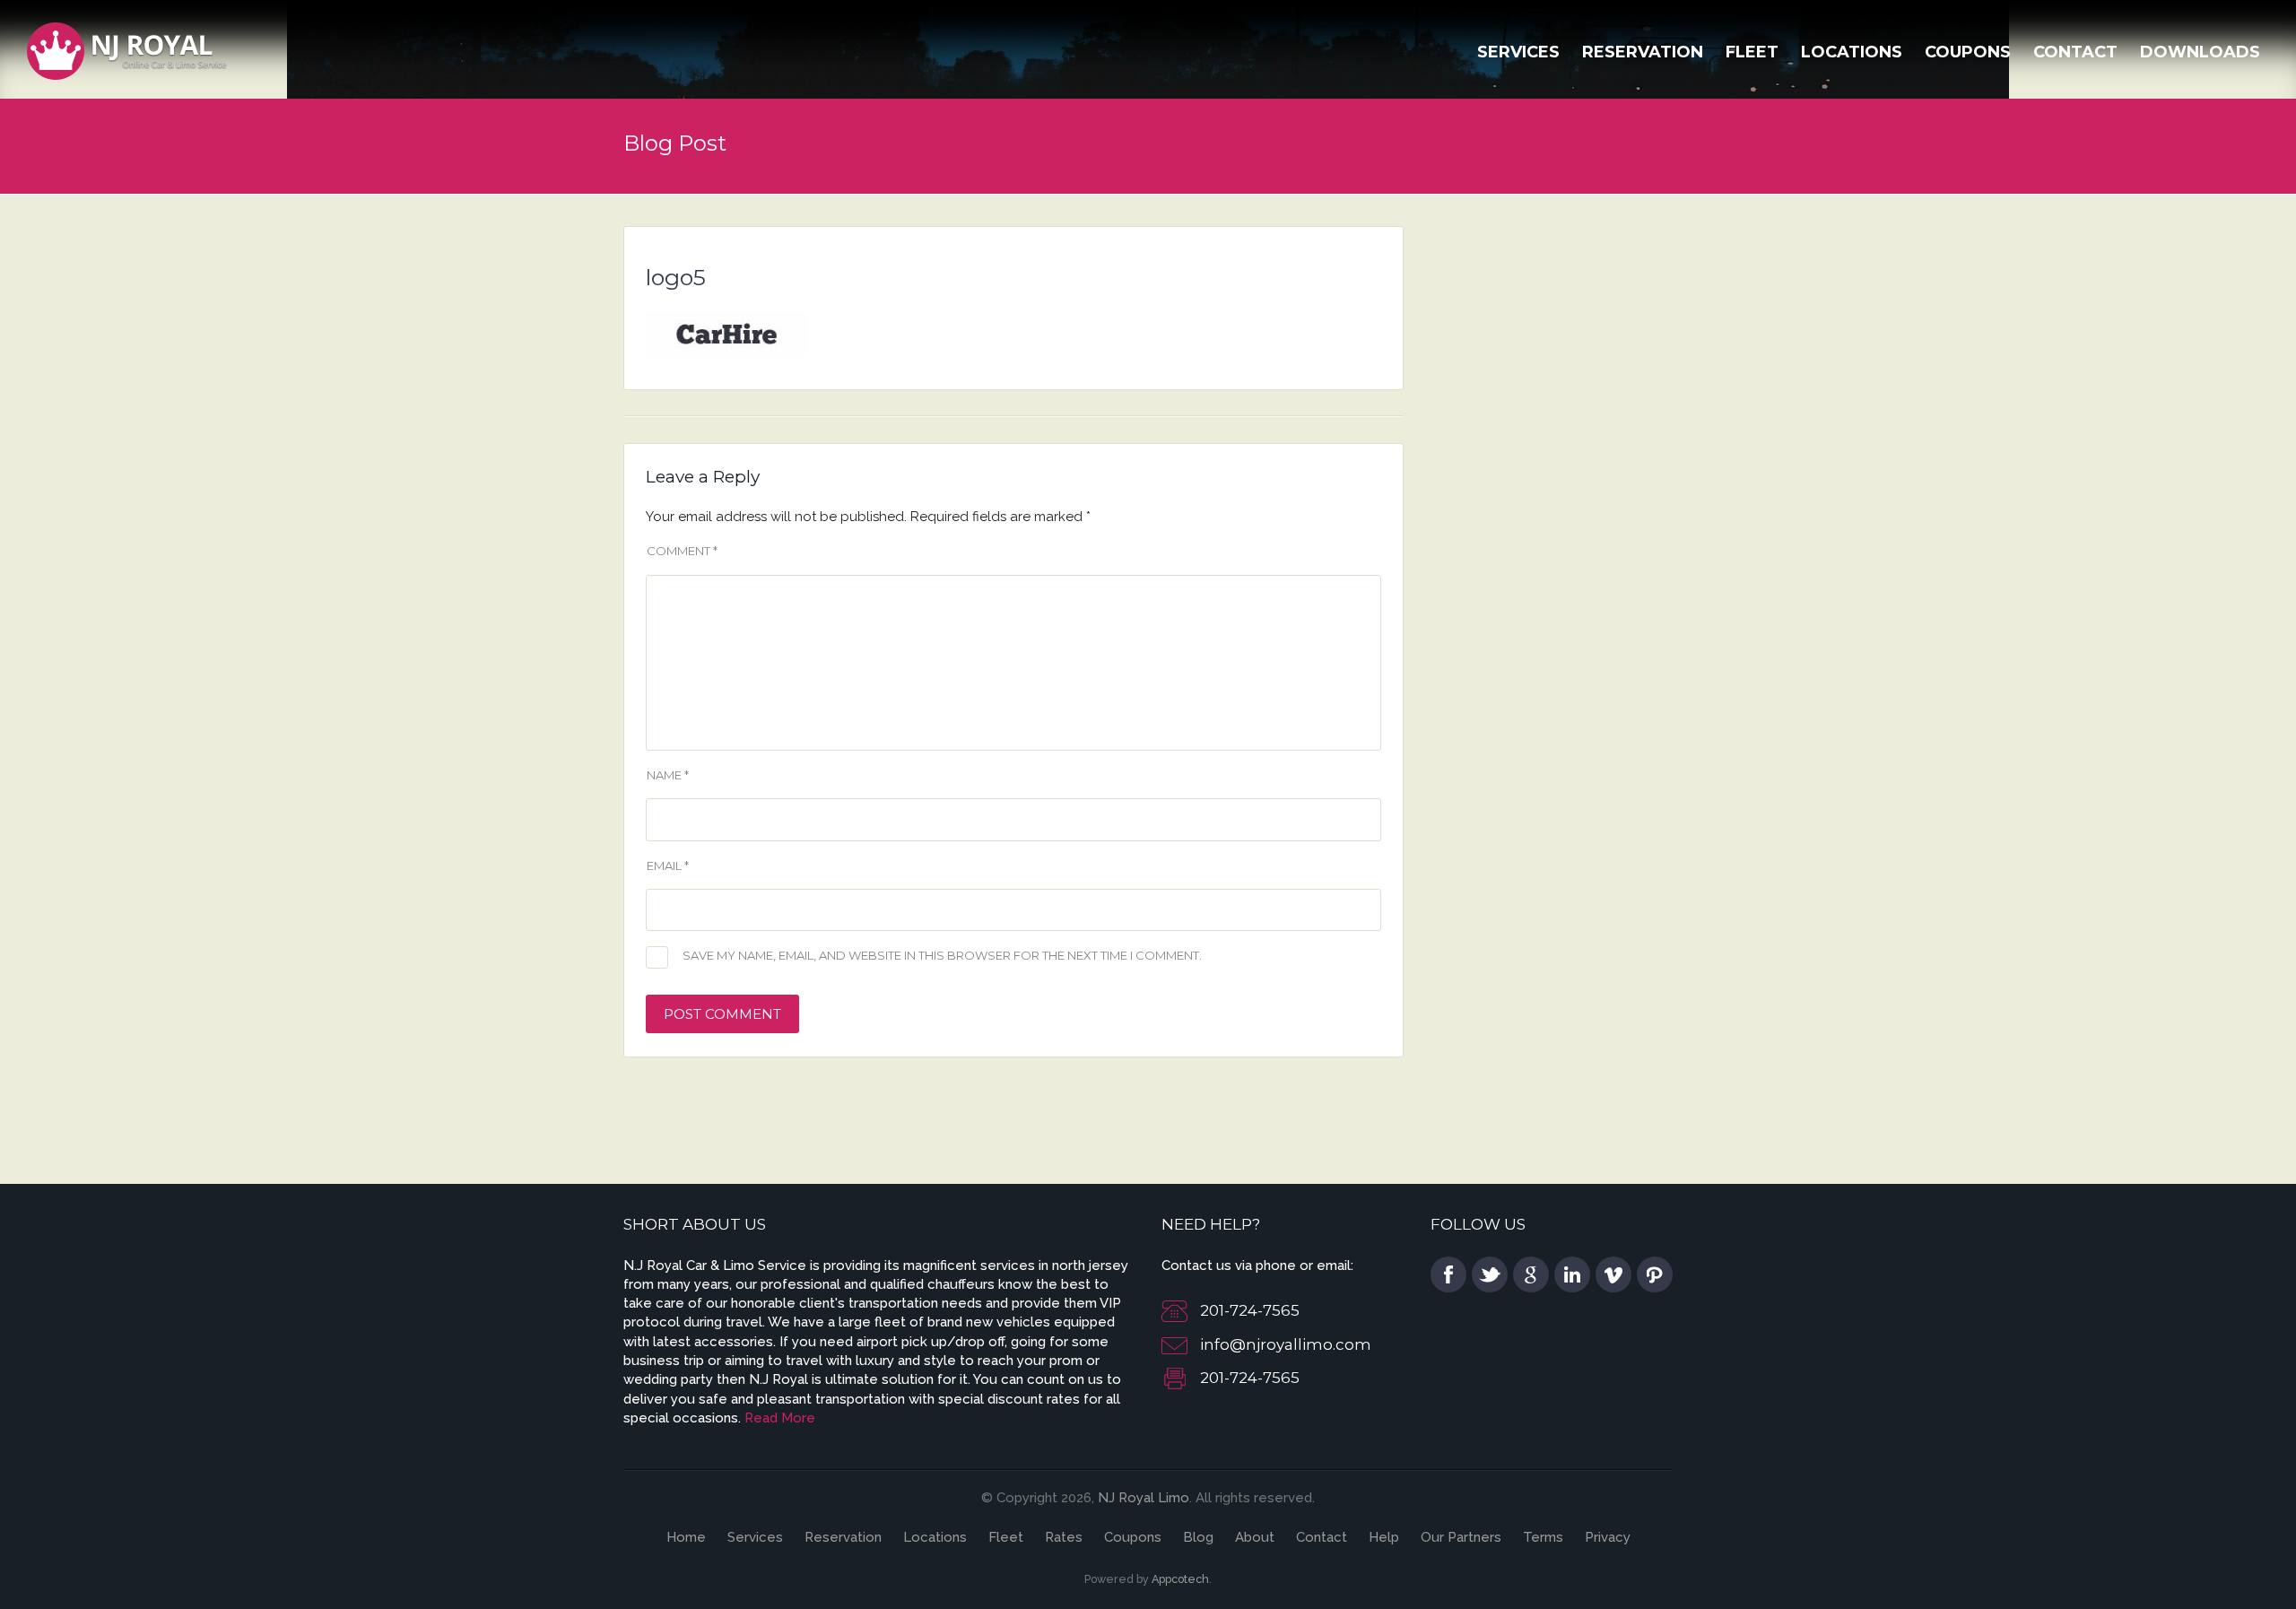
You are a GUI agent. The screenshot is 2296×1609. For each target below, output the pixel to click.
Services (1518, 52)
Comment (682, 551)
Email (668, 865)
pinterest (1655, 1274)
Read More (780, 1418)
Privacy (1608, 1537)
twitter (1490, 1274)
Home (686, 1537)
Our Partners (1461, 1537)
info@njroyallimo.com (1286, 1344)
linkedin (1572, 1274)
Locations (1852, 52)
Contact (2075, 52)
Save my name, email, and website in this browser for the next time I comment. (942, 955)
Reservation (1643, 52)
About (1255, 1537)
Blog (1198, 1537)
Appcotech (1180, 1579)
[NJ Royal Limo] (127, 49)
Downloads (2200, 52)
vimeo (1613, 1274)
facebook (1448, 1274)
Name (668, 775)
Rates (1064, 1537)
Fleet (1752, 52)
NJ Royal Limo (1144, 1498)
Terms (1543, 1537)
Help (1384, 1537)
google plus (1531, 1274)
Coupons (1968, 52)
